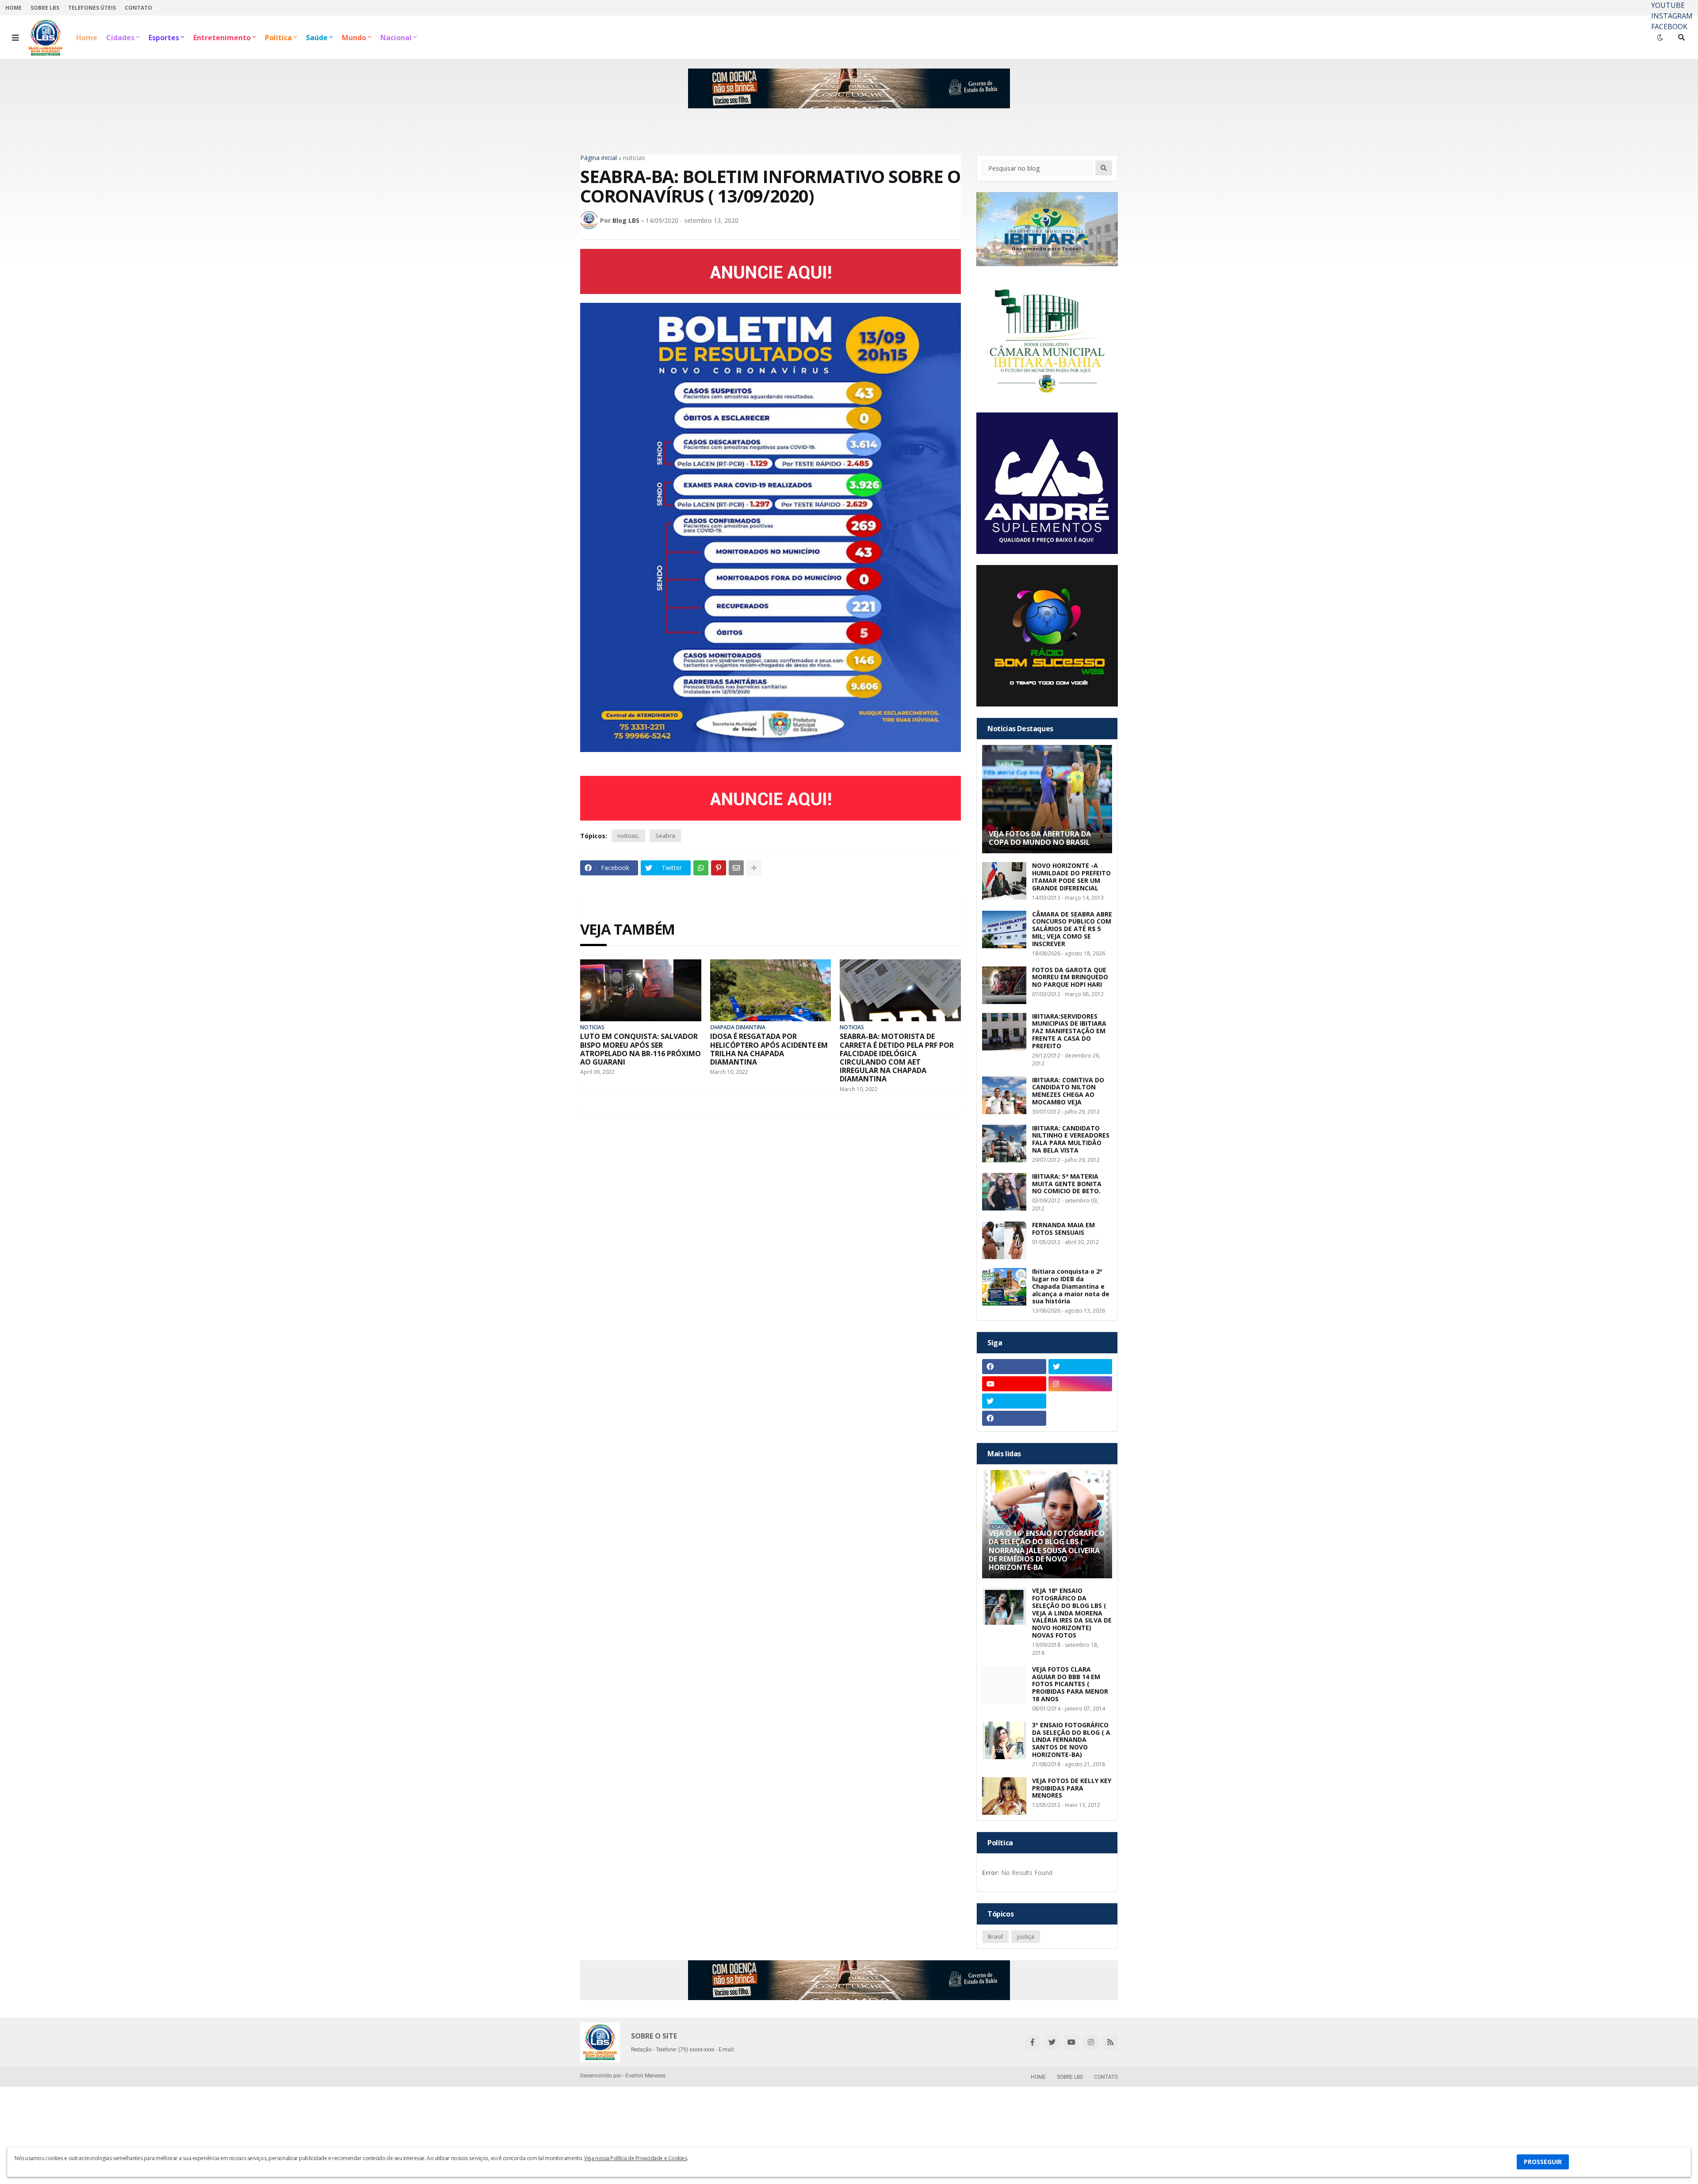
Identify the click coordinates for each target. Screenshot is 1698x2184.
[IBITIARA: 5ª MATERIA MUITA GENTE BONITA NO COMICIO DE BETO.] (1004, 1192)
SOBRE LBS (45, 8)
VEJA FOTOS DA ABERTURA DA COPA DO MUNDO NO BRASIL (1040, 838)
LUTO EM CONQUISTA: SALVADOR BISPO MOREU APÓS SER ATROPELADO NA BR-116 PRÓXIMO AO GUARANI (641, 1049)
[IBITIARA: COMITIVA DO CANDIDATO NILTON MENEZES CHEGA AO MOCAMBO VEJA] (1004, 1095)
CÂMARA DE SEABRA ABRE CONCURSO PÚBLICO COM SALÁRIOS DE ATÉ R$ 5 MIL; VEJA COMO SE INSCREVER (1072, 929)
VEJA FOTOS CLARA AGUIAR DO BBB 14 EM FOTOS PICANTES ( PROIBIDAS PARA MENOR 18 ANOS (1070, 1684)
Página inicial (599, 158)
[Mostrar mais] (754, 868)
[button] (15, 38)
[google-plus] (1080, 1401)
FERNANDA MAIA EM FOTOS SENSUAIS (1063, 1229)
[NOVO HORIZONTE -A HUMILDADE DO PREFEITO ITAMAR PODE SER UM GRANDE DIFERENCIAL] (1004, 881)
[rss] (1110, 2042)
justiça (1026, 1936)
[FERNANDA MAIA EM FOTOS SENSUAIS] (1004, 1240)
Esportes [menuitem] (164, 38)
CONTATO (138, 8)
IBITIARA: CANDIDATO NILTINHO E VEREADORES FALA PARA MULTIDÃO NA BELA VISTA (1071, 1140)
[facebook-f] (1033, 2042)
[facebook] (1014, 1367)
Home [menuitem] (87, 38)
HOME (13, 8)
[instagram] (1080, 1384)
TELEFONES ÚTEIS (92, 8)
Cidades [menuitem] (120, 38)
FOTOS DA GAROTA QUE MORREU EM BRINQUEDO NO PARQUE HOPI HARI (1070, 977)
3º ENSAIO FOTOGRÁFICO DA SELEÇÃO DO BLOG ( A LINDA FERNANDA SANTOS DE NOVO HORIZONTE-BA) (1071, 1740)
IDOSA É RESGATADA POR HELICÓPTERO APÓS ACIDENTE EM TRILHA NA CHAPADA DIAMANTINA (769, 1049)
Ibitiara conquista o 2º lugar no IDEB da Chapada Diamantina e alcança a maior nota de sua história (1071, 1287)
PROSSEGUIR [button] (1543, 2162)
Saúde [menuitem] (317, 38)
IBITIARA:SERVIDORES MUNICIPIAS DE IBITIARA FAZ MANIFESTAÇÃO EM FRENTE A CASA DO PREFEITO (1069, 1031)
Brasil (995, 1936)
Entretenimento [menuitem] (222, 38)
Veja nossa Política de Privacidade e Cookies (635, 2158)
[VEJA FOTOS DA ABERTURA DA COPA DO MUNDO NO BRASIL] (1047, 799)
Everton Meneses (645, 2076)
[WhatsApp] (701, 868)
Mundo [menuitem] (354, 38)
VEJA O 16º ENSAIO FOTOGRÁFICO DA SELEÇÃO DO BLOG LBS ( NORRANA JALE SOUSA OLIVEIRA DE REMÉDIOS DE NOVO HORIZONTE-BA (1047, 1550)
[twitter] (1080, 1367)
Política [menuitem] (278, 38)
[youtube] (1014, 1384)
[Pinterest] (719, 868)
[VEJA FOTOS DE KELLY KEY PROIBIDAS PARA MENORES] (1004, 1796)
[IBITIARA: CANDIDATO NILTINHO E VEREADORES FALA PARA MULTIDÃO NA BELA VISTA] (1004, 1144)
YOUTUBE (1668, 5)
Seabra (665, 836)
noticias (634, 158)
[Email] (736, 868)
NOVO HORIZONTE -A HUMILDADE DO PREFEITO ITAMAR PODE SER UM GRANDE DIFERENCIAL (1071, 877)
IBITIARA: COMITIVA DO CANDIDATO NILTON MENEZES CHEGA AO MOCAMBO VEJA (1068, 1091)
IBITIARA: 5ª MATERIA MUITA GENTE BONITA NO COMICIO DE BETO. (1067, 1184)
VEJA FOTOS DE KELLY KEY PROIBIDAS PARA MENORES (1072, 1788)
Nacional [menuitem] (396, 38)
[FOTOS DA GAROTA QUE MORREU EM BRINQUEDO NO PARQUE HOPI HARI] (1004, 985)
